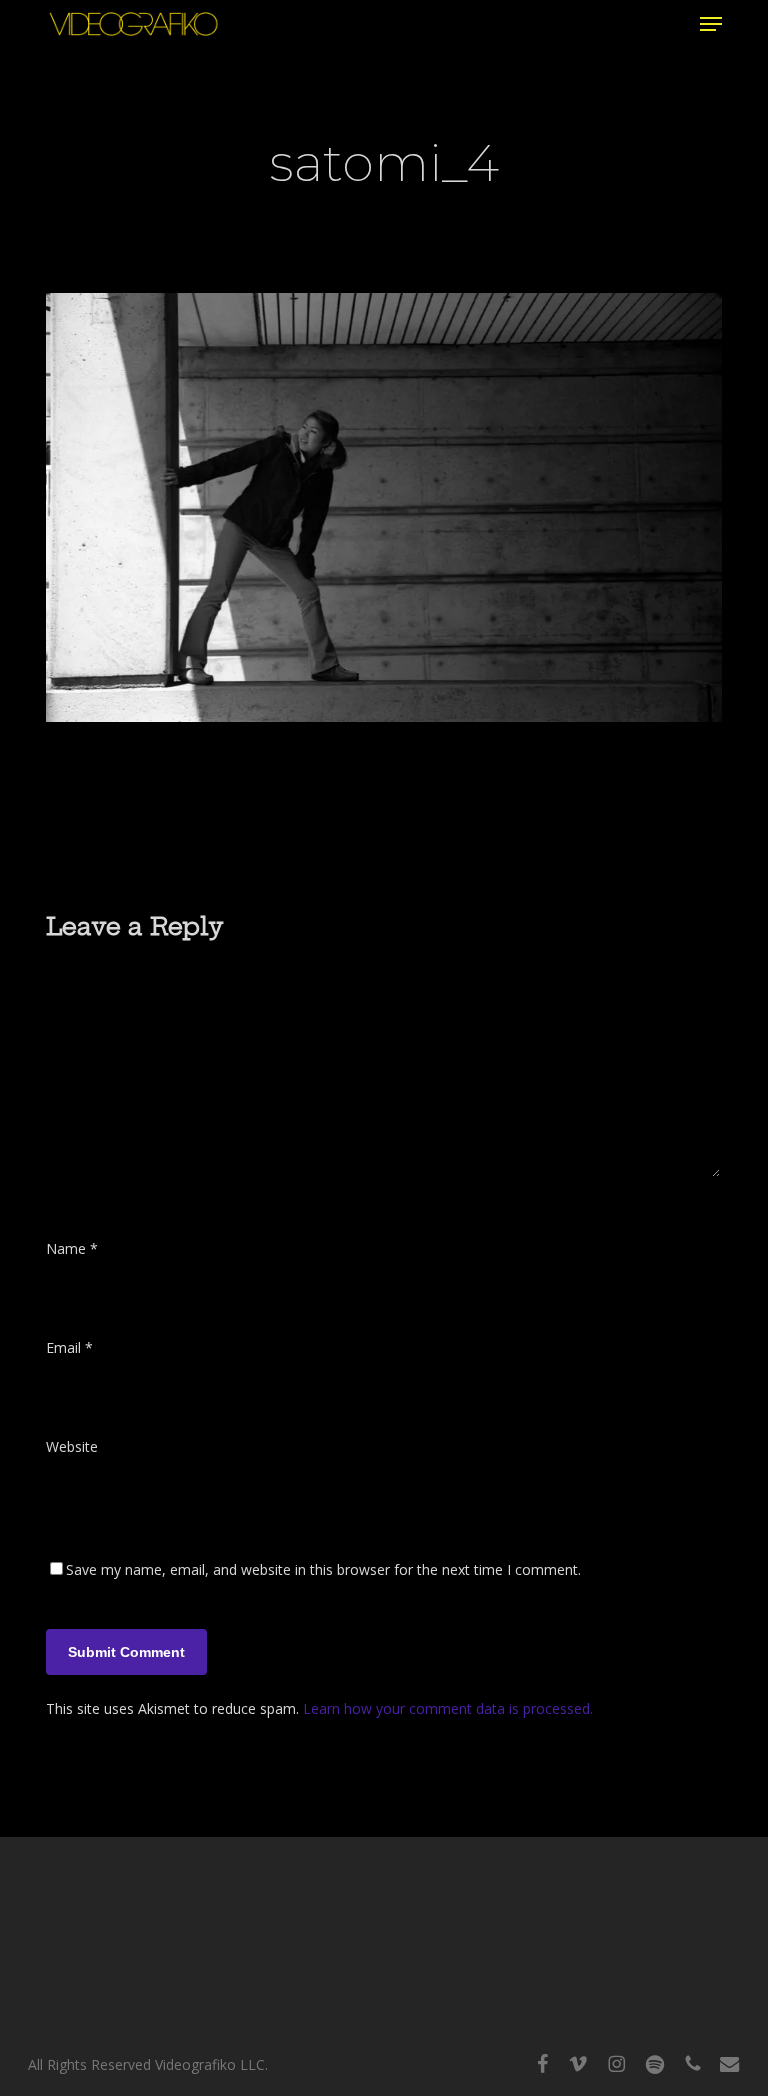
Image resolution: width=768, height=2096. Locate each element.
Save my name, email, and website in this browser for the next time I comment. (323, 1569)
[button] (711, 24)
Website (72, 1446)
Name (72, 1248)
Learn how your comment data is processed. (448, 1708)
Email (69, 1347)
